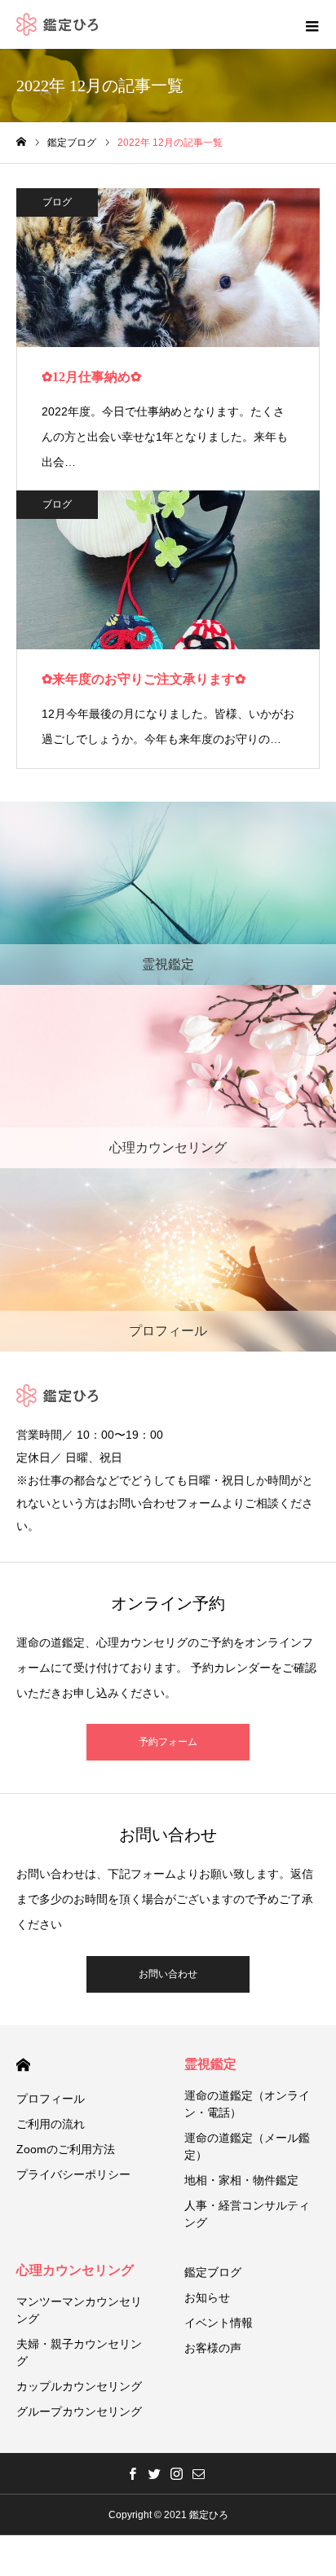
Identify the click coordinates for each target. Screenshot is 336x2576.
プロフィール (51, 2099)
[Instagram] (176, 2473)
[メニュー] (312, 24)
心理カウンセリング (75, 2270)
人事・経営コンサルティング (247, 2214)
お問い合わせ (168, 1974)
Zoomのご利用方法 (66, 2149)
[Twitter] (154, 2473)
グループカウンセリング (79, 2411)
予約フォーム (168, 1742)
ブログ (57, 202)
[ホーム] (21, 142)
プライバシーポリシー (73, 2174)
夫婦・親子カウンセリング (79, 2352)
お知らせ (207, 2297)
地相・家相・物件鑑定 (241, 2180)
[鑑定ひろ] (57, 24)
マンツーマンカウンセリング (79, 2310)
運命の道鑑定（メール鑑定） (247, 2146)
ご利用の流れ (51, 2124)
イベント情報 (219, 2323)
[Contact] (198, 2473)
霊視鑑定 (210, 2064)
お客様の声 (213, 2348)
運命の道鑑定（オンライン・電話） (247, 2104)
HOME (23, 2065)
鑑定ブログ (213, 2272)
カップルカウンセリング (79, 2386)
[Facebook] (132, 2473)
